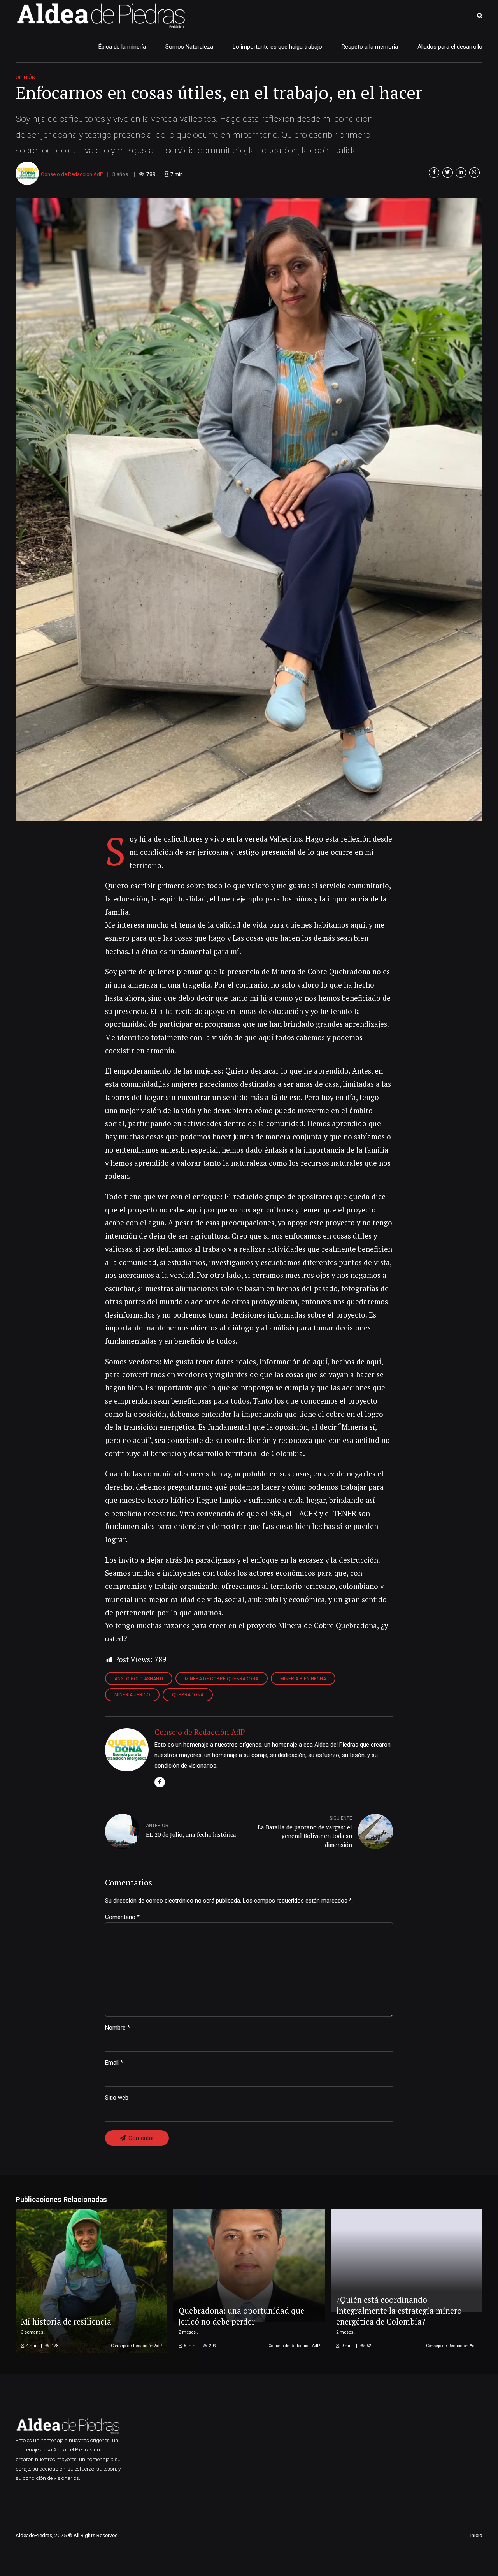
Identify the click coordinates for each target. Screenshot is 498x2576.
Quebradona (188, 1695)
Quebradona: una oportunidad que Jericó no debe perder (241, 2316)
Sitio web (117, 2098)
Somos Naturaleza (189, 47)
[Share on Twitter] (448, 173)
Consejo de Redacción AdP (72, 174)
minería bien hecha (303, 1679)
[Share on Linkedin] (461, 173)
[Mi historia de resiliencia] (90, 2281)
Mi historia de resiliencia (66, 2322)
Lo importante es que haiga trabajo (277, 47)
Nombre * (117, 2028)
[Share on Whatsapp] (474, 173)
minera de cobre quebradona (222, 1679)
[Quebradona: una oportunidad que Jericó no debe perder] (248, 2266)
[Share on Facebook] (434, 173)
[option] (249, 510)
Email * (114, 2063)
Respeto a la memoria (370, 47)
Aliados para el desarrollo (450, 47)
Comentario (122, 1917)
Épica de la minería (122, 47)
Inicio (476, 2535)
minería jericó (132, 1695)
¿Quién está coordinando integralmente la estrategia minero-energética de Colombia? (401, 2311)
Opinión (25, 77)
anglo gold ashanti (139, 1679)
